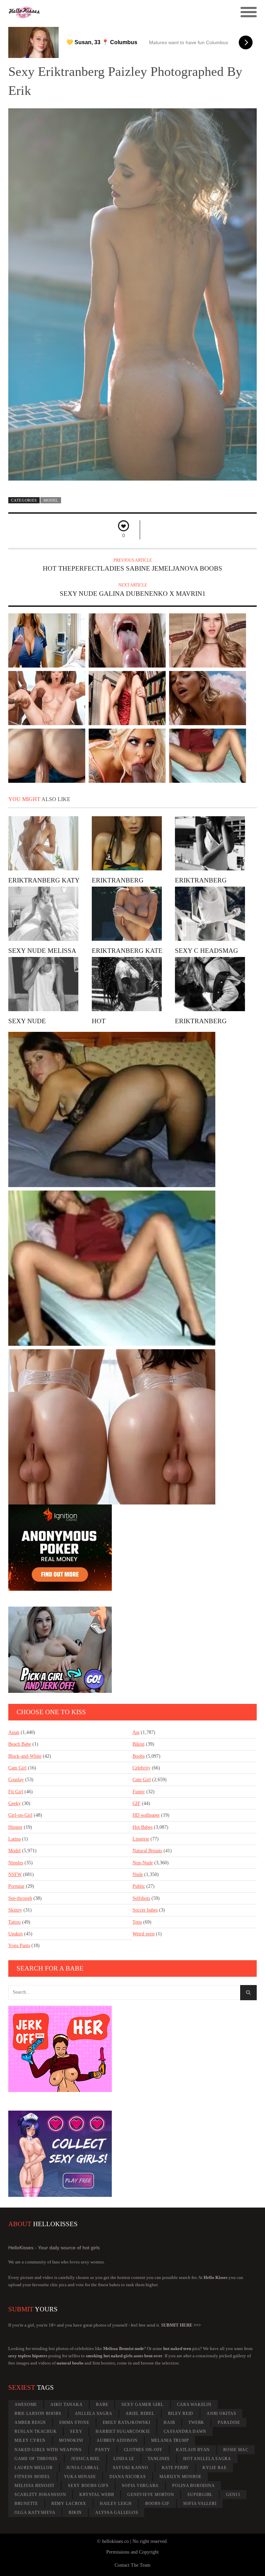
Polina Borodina (193, 2486)
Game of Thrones (36, 2459)
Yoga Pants (19, 1946)
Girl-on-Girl (20, 1815)
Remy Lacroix (69, 2504)
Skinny (15, 1910)
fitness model (32, 2477)
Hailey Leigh (116, 2504)
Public (139, 1886)
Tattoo (14, 1922)
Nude (138, 1874)
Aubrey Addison (117, 2440)
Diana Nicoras (128, 2477)
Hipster (15, 1827)
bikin (75, 2513)
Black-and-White (25, 1756)
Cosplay (16, 1780)
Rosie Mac (236, 2450)
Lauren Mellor (34, 2468)
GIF (136, 1803)
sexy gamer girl (142, 2405)
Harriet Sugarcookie (123, 2431)
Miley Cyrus (30, 2440)
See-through (20, 1898)
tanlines (159, 2459)
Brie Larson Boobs (38, 2414)
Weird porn (144, 1934)
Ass (136, 1732)
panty (103, 2450)
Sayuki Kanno (131, 2468)
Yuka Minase (80, 2477)
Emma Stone (74, 2422)
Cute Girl (142, 1780)
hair (169, 2422)
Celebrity (141, 1768)
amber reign (30, 2422)
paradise (229, 2422)
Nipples (16, 1863)
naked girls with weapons (48, 2450)
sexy (76, 2431)
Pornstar (16, 1886)
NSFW (15, 1874)
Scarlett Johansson (40, 2495)
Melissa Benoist (35, 2486)
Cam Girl (17, 1768)
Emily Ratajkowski (127, 2422)
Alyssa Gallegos (117, 2513)
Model (51, 500)
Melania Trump (170, 2440)
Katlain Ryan (193, 2450)
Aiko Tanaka (66, 2405)
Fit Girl (16, 1792)
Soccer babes (145, 1910)
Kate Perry (176, 2468)
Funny (139, 1792)
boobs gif (158, 2504)
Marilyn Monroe (181, 2477)
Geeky (14, 1803)
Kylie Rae (215, 2468)
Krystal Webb (97, 2495)
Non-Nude (143, 1863)
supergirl (200, 2495)
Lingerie (141, 1839)
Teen (137, 1922)
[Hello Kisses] (101, 12)
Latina (14, 1839)
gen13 (233, 2495)
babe (102, 2405)
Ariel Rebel (140, 2414)
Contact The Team (132, 2565)
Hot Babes (143, 1827)
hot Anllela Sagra (207, 2459)
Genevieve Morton (151, 2495)
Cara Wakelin (194, 2405)
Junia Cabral (83, 2468)
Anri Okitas (221, 2414)
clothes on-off (143, 2450)
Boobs (139, 1756)
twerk (196, 2422)
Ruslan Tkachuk (36, 2431)
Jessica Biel (86, 2459)
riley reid (181, 2414)
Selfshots (141, 1898)
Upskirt (16, 1934)
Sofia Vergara (140, 2486)
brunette (26, 2504)
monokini (71, 2440)
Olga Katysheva (35, 2513)
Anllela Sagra (94, 2414)
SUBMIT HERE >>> (181, 2325)
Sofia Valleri (200, 2504)
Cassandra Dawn (185, 2431)
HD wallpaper (146, 1815)
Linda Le (124, 2459)
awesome (26, 2405)
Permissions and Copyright (132, 2552)
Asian (14, 1732)
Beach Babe (20, 1744)
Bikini (139, 1744)
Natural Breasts (147, 1851)
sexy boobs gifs (88, 2486)
